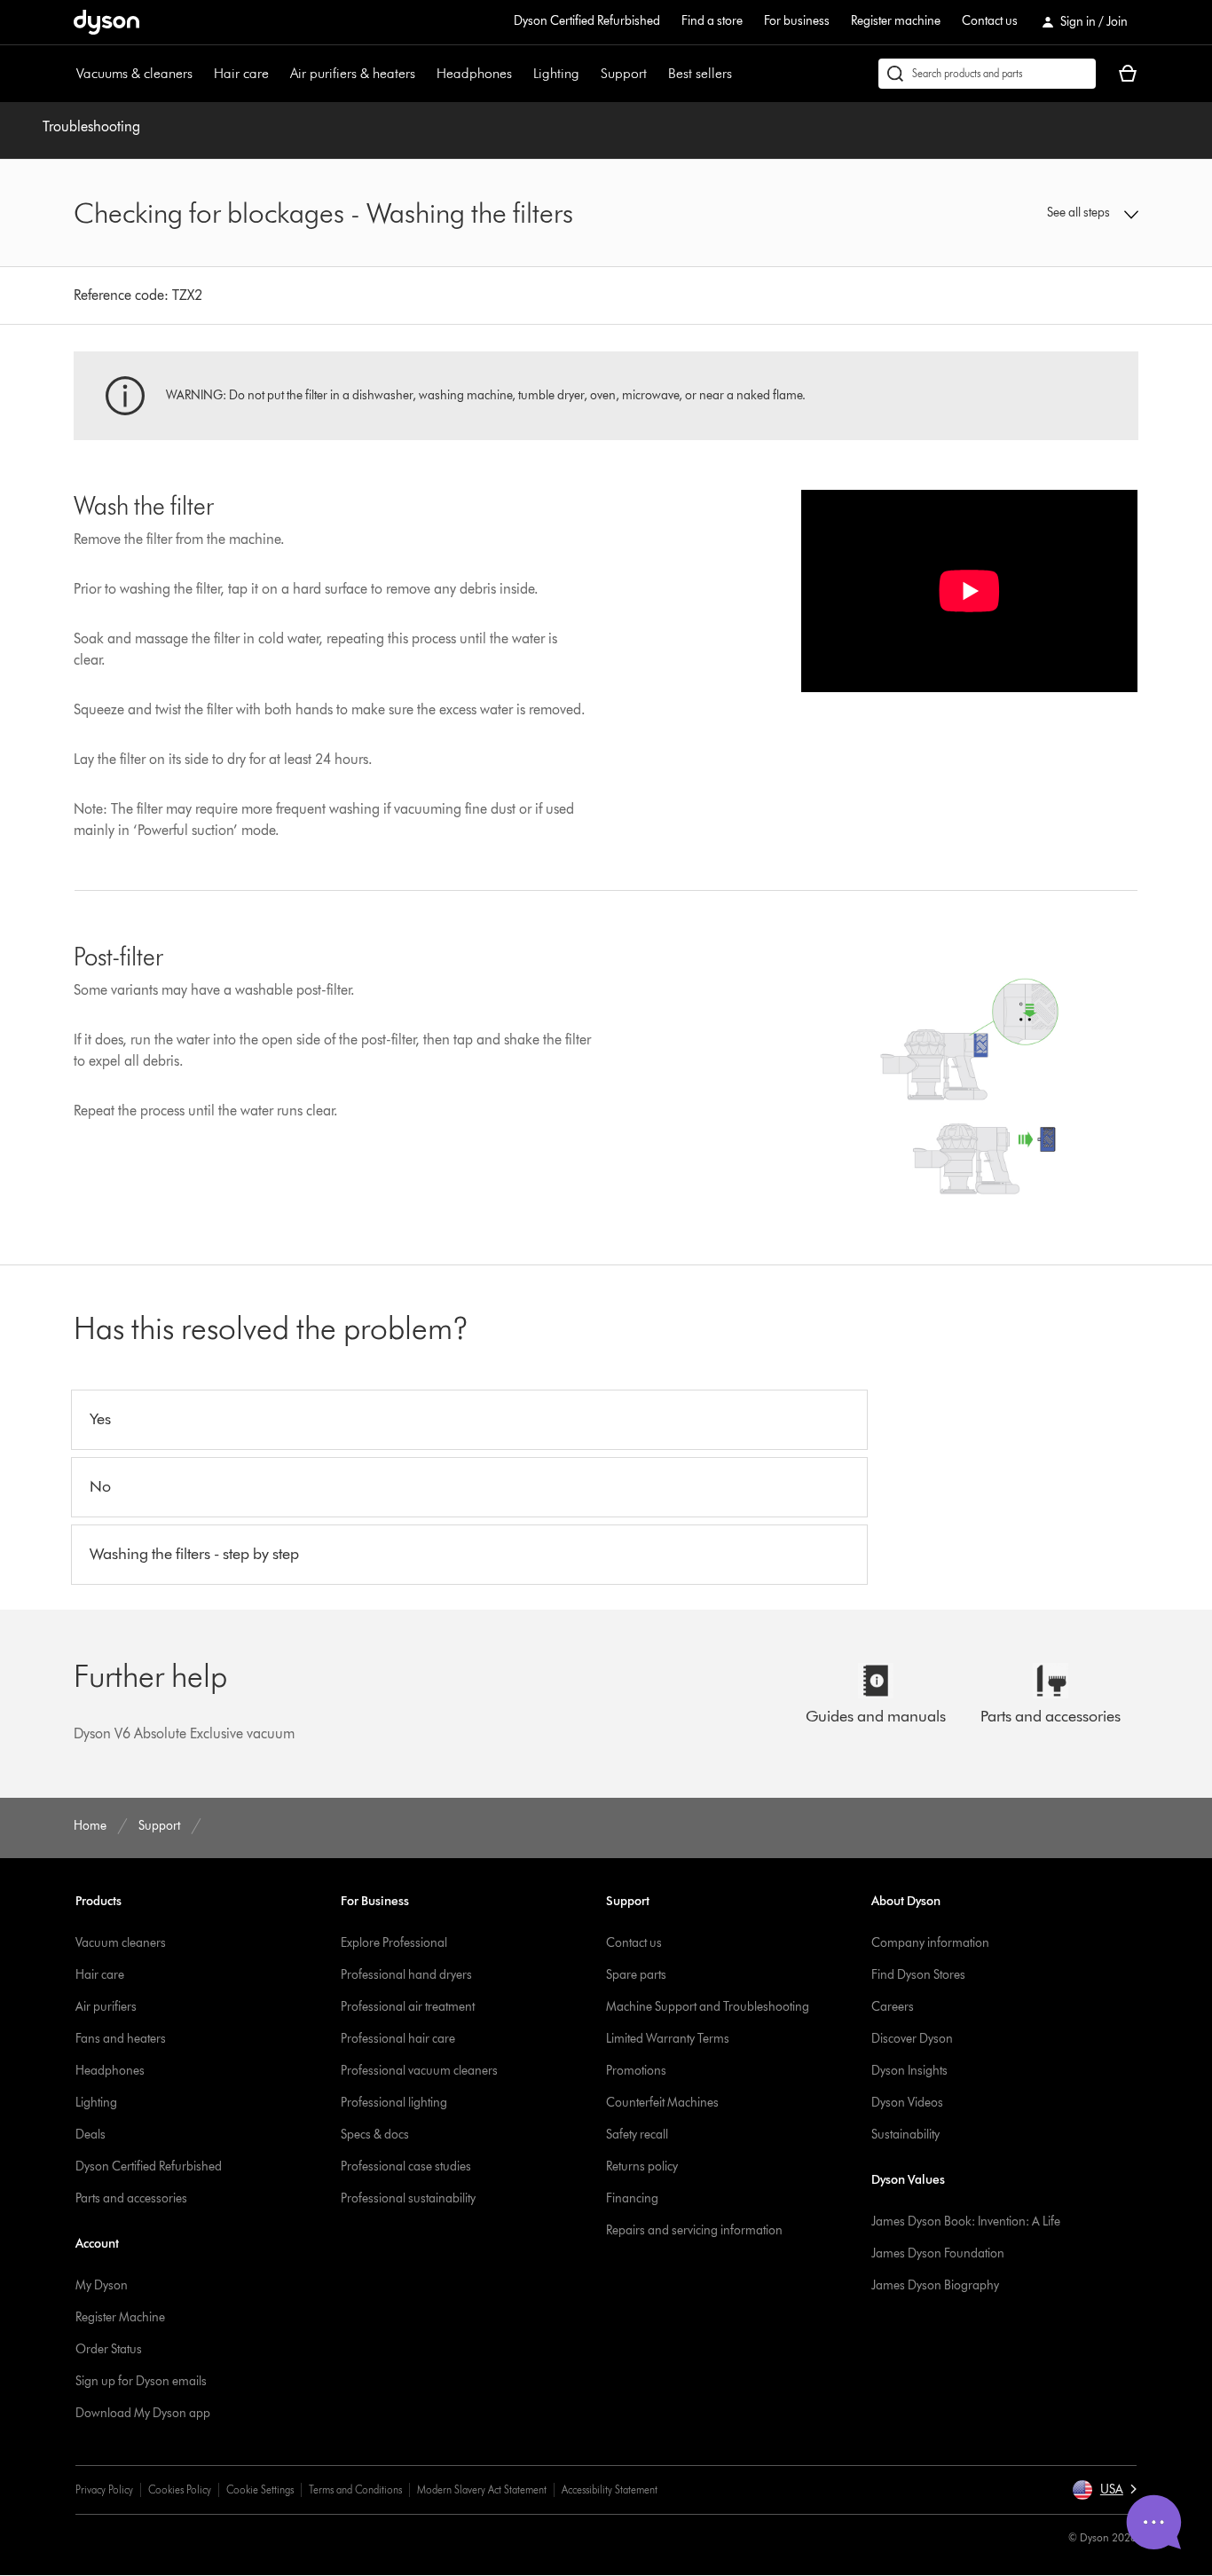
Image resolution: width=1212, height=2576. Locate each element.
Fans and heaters (121, 2039)
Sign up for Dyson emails (141, 2381)
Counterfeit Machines (662, 2103)
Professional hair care (398, 2039)
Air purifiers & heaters (353, 73)
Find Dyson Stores (918, 1975)
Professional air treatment (408, 2007)
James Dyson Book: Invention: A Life (966, 2222)
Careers (893, 2007)
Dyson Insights (909, 2071)
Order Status (109, 2349)
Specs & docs (375, 2135)
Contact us (990, 21)
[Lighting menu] (588, 74)
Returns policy (642, 2166)
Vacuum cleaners (121, 1943)
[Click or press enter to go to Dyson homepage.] (106, 22)
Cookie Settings (260, 2489)
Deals (91, 2135)
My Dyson (102, 2285)
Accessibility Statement (610, 2489)
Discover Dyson (912, 2039)
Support (624, 73)
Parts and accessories (131, 2198)
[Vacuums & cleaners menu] (201, 74)
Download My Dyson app (143, 2413)
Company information (930, 1943)
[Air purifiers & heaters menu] (424, 74)
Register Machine (120, 2317)
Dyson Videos (907, 2103)
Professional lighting (394, 2103)
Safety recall (637, 2135)
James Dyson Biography (935, 2285)
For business (797, 21)
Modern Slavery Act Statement (482, 2489)
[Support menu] (656, 74)
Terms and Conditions (355, 2489)
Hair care (241, 73)
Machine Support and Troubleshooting (708, 2007)
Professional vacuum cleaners (419, 2071)
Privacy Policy (104, 2489)
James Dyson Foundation (938, 2253)
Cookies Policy (180, 2489)
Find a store (712, 21)
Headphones (474, 73)
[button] (1015, 213)
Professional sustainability (408, 2198)
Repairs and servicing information (694, 2230)
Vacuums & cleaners (134, 73)
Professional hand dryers (406, 1975)
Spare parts (636, 1975)
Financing (632, 2198)
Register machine (896, 21)
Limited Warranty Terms (668, 2039)
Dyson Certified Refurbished (587, 21)
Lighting (556, 73)
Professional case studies (406, 2166)
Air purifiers (106, 2007)
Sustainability (905, 2135)
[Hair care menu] (278, 74)
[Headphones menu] (521, 74)
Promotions (636, 2071)
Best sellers (700, 73)
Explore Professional (394, 1943)
